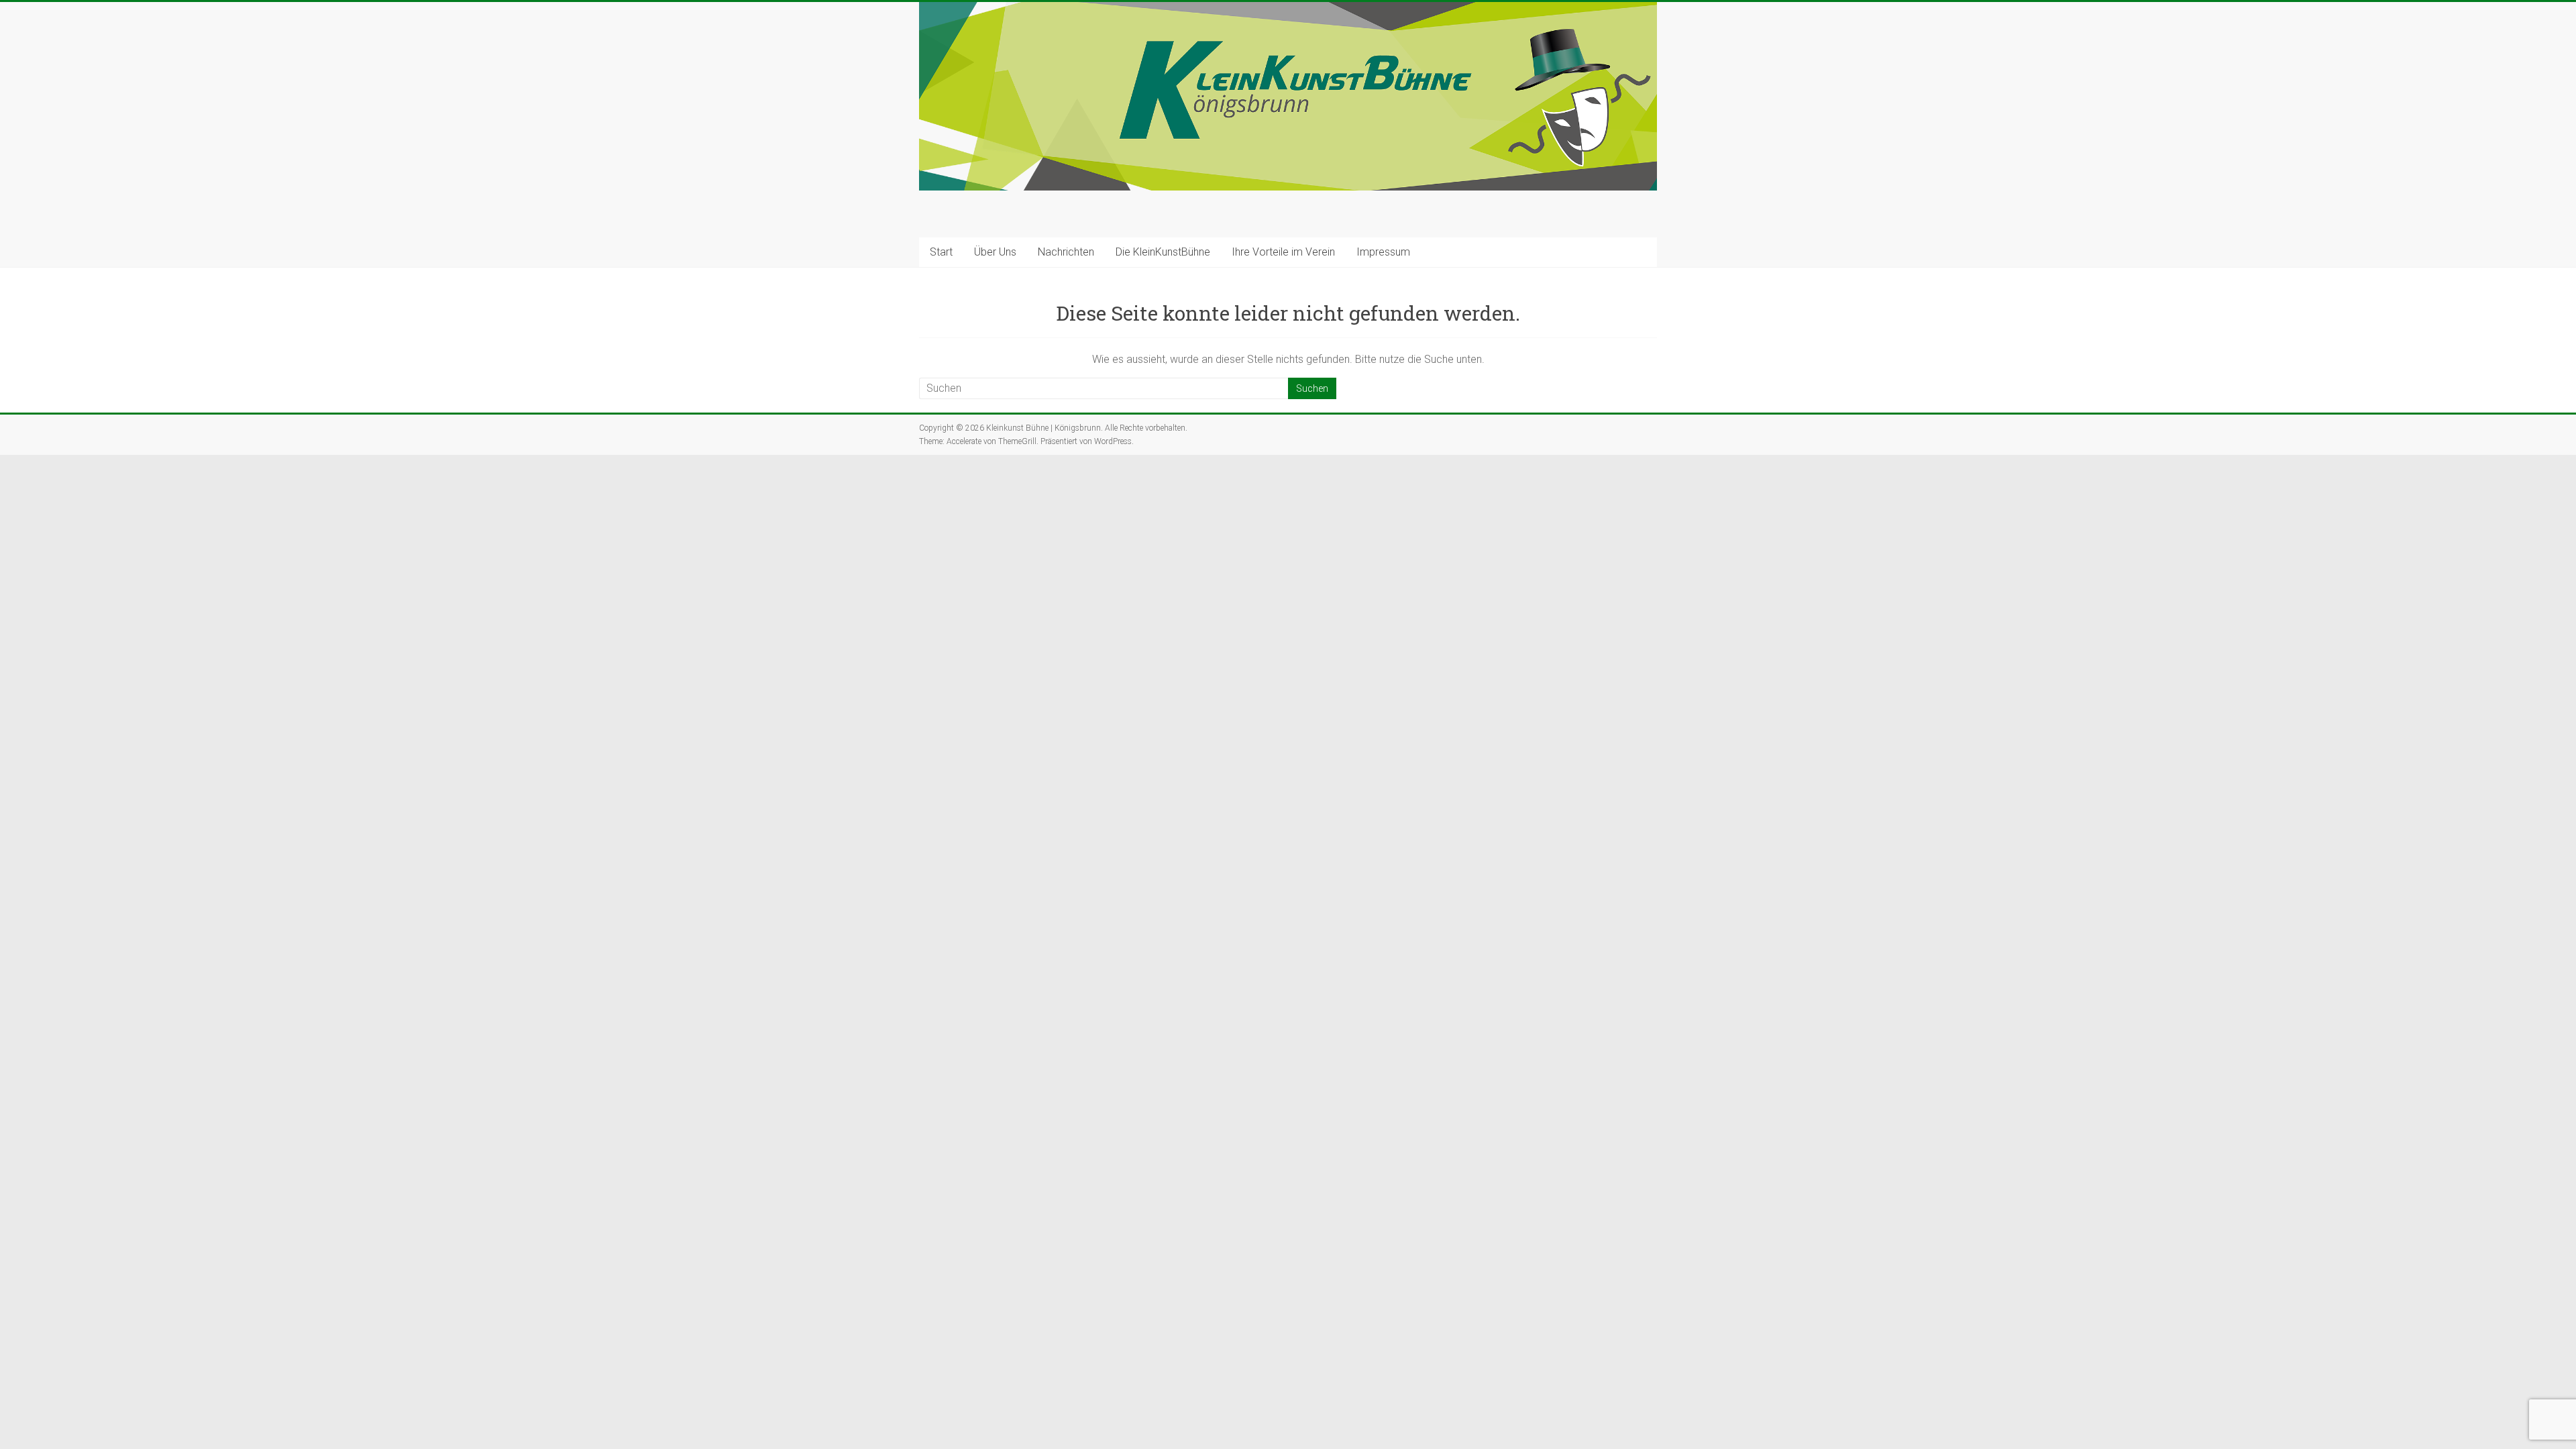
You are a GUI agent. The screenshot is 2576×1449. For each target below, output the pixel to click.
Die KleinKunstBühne (1163, 252)
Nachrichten (1066, 252)
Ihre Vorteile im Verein (1283, 252)
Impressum (1383, 252)
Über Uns (995, 252)
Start (941, 252)
